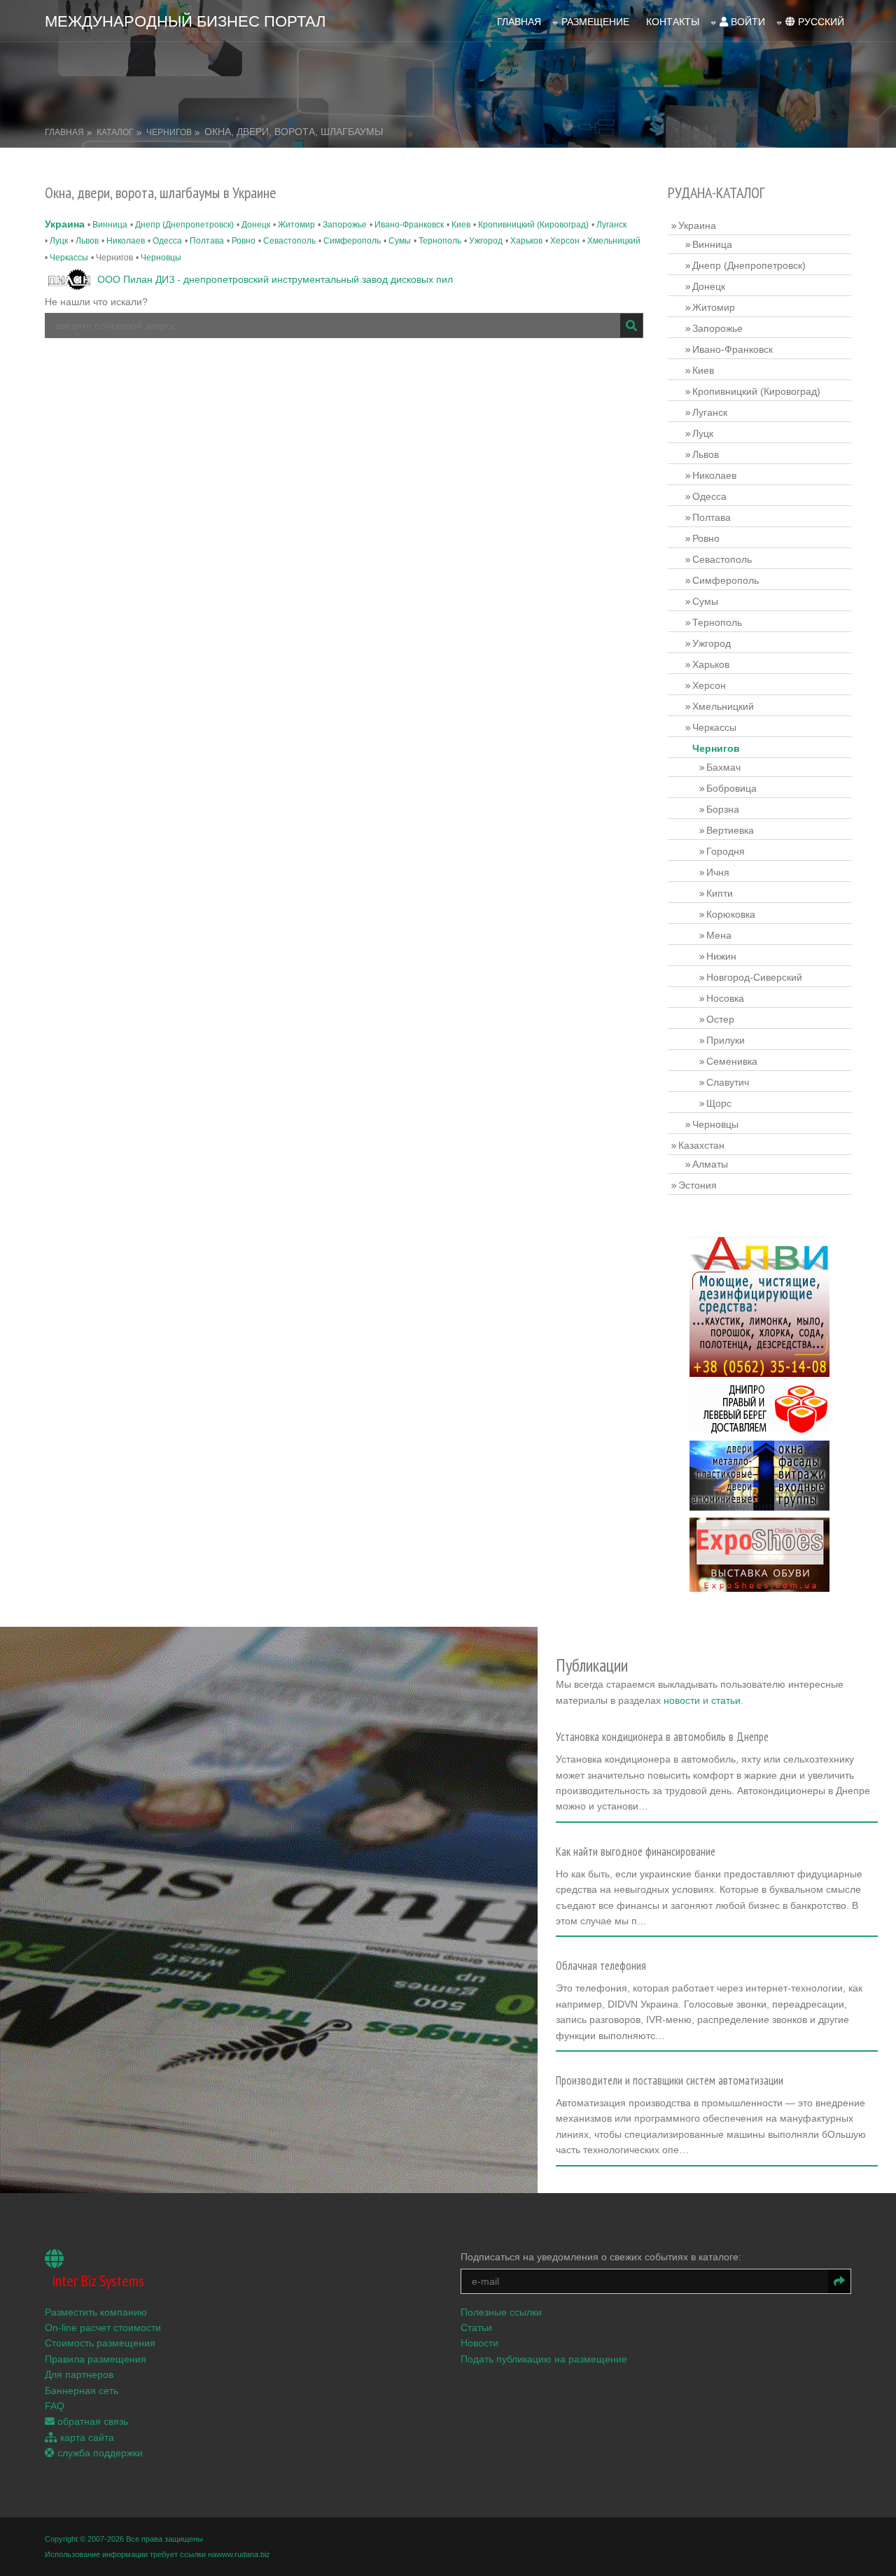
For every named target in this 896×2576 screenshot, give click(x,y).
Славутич (728, 1082)
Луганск (611, 225)
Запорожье (345, 225)
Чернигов (169, 132)
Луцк (59, 241)
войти (747, 22)
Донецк (256, 225)
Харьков (526, 241)
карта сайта (86, 2437)
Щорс (719, 1103)
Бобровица (731, 788)
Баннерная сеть (82, 2390)
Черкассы (69, 258)
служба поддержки (99, 2453)
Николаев (126, 241)
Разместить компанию (96, 2312)
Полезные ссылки (501, 2312)
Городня (726, 851)
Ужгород (486, 241)
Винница (110, 225)
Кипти (720, 893)
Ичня (718, 872)
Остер (720, 1019)
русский (820, 22)
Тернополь (440, 241)
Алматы (710, 1164)
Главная (519, 22)
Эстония (698, 1185)
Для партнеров (79, 2374)
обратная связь (91, 2421)
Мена (719, 935)
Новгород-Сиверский (754, 977)
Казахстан (701, 1145)
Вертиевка (730, 830)
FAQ (55, 2406)
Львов (87, 241)
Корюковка (731, 914)
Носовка (725, 998)
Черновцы (161, 258)
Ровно (244, 241)
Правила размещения (96, 2359)
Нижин (721, 956)
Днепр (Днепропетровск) (184, 225)
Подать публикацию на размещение (544, 2359)
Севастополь (289, 241)
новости (682, 1700)
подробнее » (591, 1811)
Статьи (476, 2327)
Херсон (565, 241)
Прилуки (726, 1040)
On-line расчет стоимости (103, 2327)
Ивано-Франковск (409, 225)
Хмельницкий (614, 241)
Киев (461, 225)
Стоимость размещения (100, 2343)
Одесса (167, 241)
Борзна (723, 809)
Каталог (115, 132)
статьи (726, 1700)
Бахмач (723, 767)
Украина (65, 224)
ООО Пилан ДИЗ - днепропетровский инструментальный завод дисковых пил (275, 279)
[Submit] (631, 325)
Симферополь (352, 241)
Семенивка (732, 1061)
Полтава (207, 241)
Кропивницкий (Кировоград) (533, 225)
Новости (479, 2343)
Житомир (296, 225)
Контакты (673, 22)
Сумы (400, 241)
